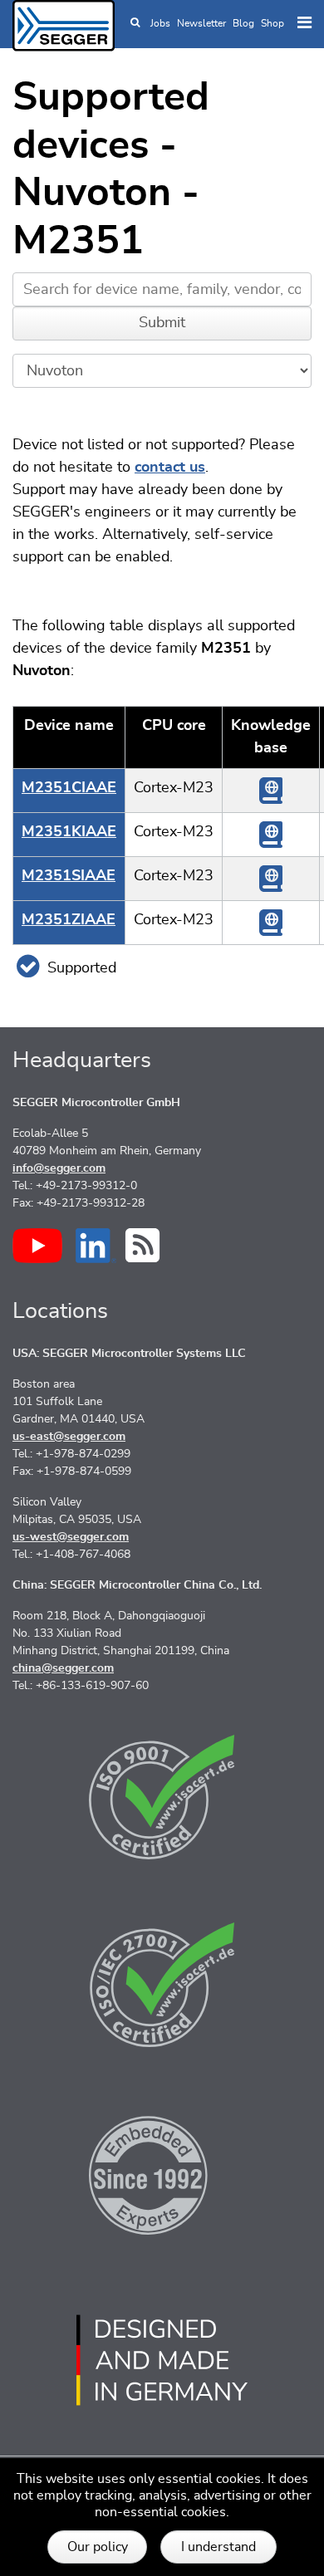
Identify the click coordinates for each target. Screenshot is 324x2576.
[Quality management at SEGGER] (162, 1797)
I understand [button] (218, 2547)
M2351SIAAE (69, 876)
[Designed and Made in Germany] (162, 2360)
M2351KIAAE (69, 832)
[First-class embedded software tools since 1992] (162, 2172)
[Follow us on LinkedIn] (96, 1246)
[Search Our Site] (135, 23)
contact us (170, 468)
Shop (272, 23)
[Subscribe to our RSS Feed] (142, 1245)
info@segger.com (59, 1168)
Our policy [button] (98, 2547)
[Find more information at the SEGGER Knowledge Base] (271, 791)
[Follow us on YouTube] (37, 1246)
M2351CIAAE (69, 788)
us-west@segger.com (71, 1537)
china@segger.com (63, 1668)
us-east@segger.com (69, 1437)
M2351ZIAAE (69, 920)
